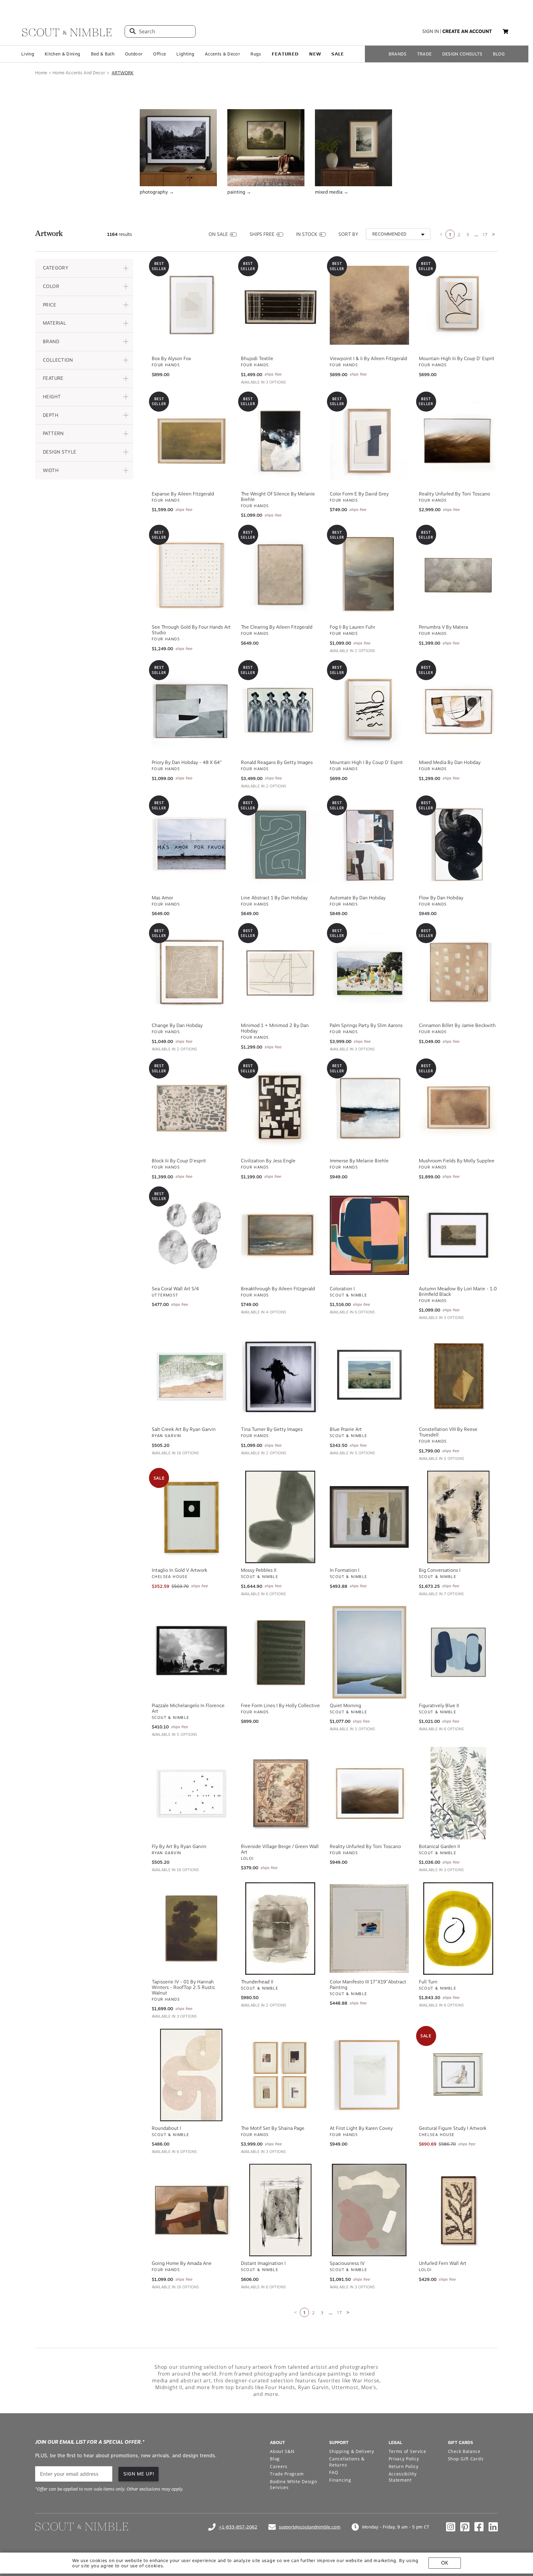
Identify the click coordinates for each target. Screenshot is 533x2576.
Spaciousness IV (347, 2262)
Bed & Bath (103, 54)
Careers (279, 2465)
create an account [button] (467, 31)
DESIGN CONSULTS (462, 54)
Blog (275, 2457)
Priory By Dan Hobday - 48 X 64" (187, 761)
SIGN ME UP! (139, 2472)
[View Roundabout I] (191, 2073)
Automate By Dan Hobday (358, 896)
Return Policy (404, 2465)
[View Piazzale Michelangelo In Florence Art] (191, 1650)
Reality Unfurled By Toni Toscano (454, 492)
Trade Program (287, 2472)
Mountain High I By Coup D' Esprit (366, 761)
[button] (84, 266)
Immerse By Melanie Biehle (359, 1159)
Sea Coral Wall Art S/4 (175, 1287)
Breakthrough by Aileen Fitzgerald (278, 1287)
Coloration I (342, 1287)
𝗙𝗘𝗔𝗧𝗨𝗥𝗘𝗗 (285, 54)
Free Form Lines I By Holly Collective (280, 1704)
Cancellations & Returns (347, 2460)
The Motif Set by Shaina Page (273, 2126)
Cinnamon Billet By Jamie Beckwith (457, 1024)
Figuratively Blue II (439, 1704)
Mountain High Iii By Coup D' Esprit (457, 357)
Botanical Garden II (439, 1845)
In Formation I (345, 1568)
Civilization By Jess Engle (268, 1159)
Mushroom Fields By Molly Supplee (457, 1159)
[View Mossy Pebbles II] (281, 1515)
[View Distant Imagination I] (281, 2208)
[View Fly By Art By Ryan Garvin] (191, 1791)
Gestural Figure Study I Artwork (453, 2126)
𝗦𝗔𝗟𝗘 (338, 54)
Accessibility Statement (403, 2475)
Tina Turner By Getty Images (272, 1428)
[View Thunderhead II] (281, 1927)
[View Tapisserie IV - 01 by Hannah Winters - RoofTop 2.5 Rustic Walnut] (191, 1927)
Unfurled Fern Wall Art (443, 2262)
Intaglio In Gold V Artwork (180, 1568)
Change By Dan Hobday (177, 1024)
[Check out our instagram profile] (451, 2525)
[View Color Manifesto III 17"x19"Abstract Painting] (369, 1927)
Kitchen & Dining (62, 54)
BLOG (499, 54)
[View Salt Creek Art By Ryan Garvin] (191, 1374)
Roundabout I (166, 2126)
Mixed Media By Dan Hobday (450, 761)
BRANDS (398, 54)
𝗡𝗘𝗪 (315, 54)
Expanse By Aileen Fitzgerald (183, 492)
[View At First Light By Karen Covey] (369, 2073)
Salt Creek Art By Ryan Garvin (184, 1428)
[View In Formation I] (369, 1515)
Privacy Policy (404, 2457)
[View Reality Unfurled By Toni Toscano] (369, 1791)
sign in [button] (431, 31)
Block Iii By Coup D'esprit (179, 1159)
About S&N (282, 2449)
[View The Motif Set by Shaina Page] (281, 2073)
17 (485, 233)
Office (159, 54)
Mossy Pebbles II (259, 1568)
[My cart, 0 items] (506, 32)
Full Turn (428, 1980)
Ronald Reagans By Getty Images (277, 761)
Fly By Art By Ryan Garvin (179, 1845)
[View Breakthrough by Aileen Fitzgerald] (281, 1234)
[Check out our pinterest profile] (465, 2525)
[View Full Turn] (459, 1927)
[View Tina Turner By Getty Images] (281, 1374)
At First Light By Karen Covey (361, 2126)
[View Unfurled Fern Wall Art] (459, 2208)
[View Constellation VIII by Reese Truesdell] (459, 1374)
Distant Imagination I (263, 2262)
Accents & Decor (222, 54)
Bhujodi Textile (257, 357)
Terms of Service (407, 2449)
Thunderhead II (257, 1980)
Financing (340, 2478)
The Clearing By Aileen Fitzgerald (277, 625)
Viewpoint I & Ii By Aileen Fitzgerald (368, 357)
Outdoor (134, 54)
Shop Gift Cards (466, 2457)
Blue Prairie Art (346, 1428)
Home (41, 73)
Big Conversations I (440, 1568)
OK (445, 2563)
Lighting (185, 54)
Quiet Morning (345, 1704)
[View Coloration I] (369, 1234)
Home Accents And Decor (79, 73)
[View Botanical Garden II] (459, 1791)
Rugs (256, 54)
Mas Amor (162, 896)
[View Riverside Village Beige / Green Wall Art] (281, 1791)
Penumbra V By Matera (443, 625)
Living (28, 54)
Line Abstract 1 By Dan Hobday (274, 896)
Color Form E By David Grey (359, 492)
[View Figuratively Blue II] (459, 1650)
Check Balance (464, 2449)
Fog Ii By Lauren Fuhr (352, 625)
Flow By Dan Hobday (441, 896)
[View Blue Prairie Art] (369, 1374)
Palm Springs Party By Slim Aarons (366, 1024)
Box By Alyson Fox (171, 357)
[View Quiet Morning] (369, 1650)
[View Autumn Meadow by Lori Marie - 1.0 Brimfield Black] (459, 1234)
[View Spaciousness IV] (369, 2208)
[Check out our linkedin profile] (493, 2525)
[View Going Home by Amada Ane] (191, 2208)
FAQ (334, 2470)
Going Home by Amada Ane (182, 2262)
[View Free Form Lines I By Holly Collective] (281, 1650)
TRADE (424, 54)
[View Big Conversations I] (459, 1515)
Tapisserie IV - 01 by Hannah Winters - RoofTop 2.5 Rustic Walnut (184, 1986)
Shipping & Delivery (351, 2449)
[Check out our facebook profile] (479, 2525)
